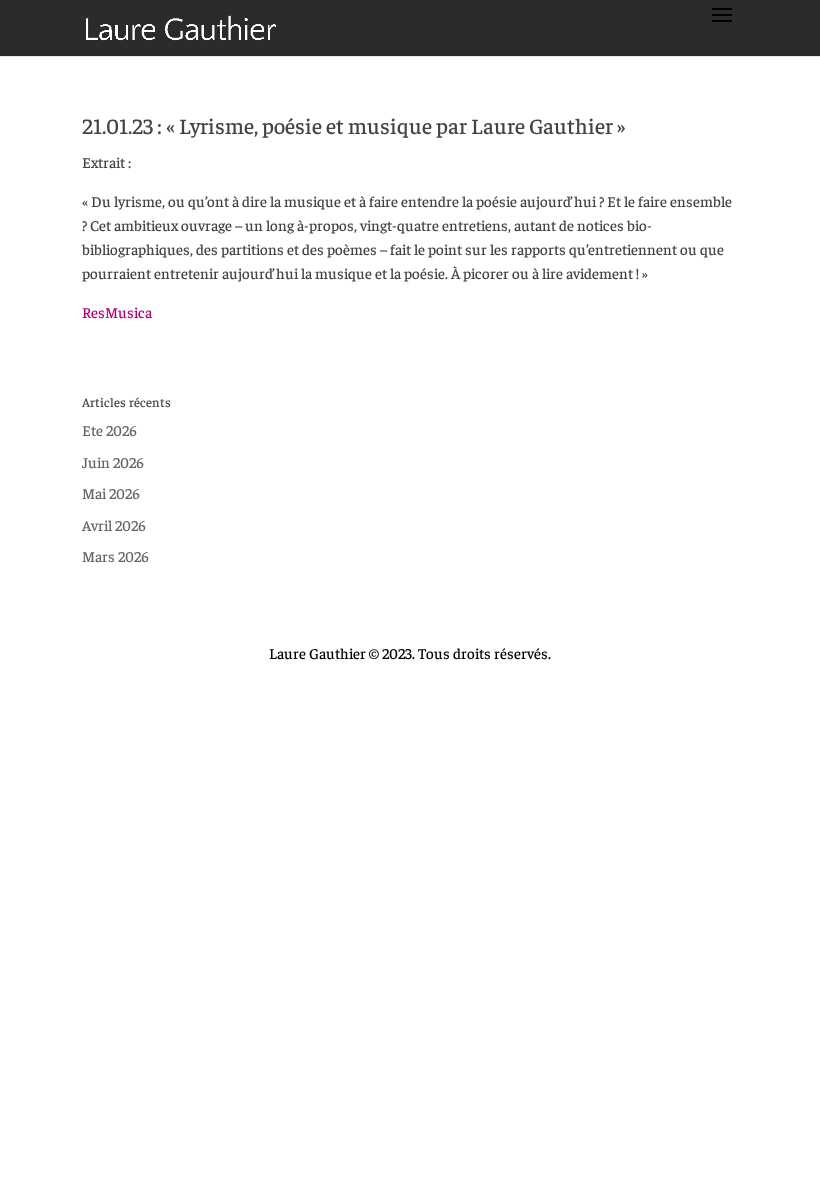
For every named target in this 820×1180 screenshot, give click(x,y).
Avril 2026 (114, 524)
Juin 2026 (113, 461)
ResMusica (117, 311)
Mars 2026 (115, 555)
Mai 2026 (111, 492)
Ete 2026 (109, 429)
